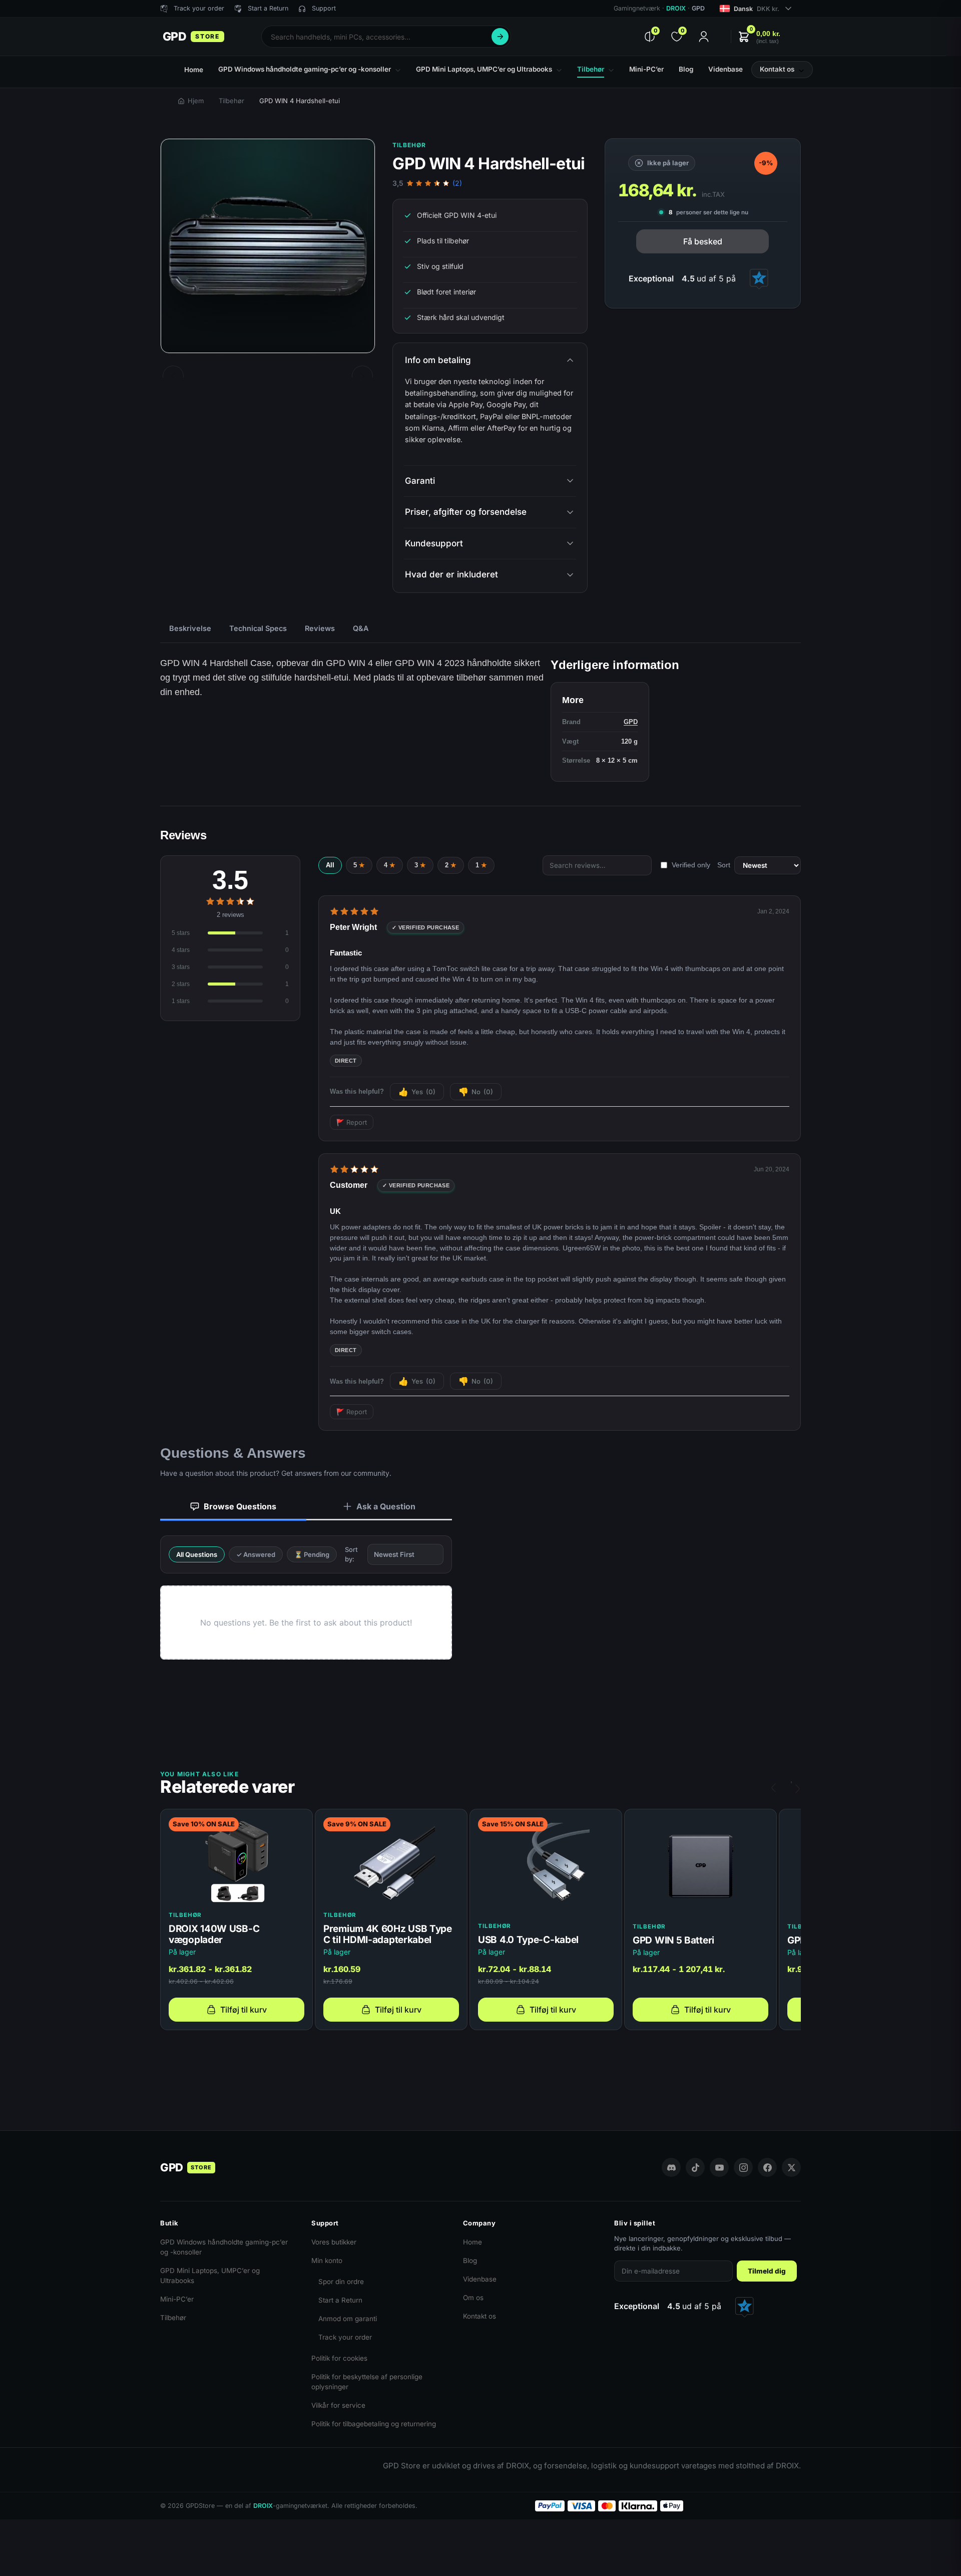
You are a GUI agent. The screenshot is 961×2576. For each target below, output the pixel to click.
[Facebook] (767, 2167)
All (330, 865)
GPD (631, 722)
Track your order (345, 2337)
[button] (759, 37)
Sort (724, 865)
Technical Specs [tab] (258, 628)
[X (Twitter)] (791, 2167)
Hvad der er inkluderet (451, 574)
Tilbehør (231, 101)
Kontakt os (479, 2316)
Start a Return (340, 2300)
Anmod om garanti (348, 2319)
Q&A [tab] (361, 628)
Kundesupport (434, 543)
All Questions (197, 1554)
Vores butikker (334, 2242)
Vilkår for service (338, 2405)
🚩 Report (352, 1122)
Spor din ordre (341, 2282)
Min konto (327, 2261)
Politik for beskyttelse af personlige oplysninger (367, 2382)
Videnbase (480, 2279)
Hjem (196, 101)
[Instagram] (743, 2167)
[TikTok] (695, 2167)
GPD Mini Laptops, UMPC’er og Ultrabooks (210, 2276)
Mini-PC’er (177, 2299)
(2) (457, 183)
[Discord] (671, 2167)
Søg (500, 37)
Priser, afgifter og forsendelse (466, 512)
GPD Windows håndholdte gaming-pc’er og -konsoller (224, 2247)
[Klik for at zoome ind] (268, 246)
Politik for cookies (339, 2358)
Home (472, 2242)
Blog (470, 2261)
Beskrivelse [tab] (190, 628)
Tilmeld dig (767, 2271)
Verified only (691, 865)
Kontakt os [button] (777, 69)
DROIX (676, 8)
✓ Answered (256, 1554)
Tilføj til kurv (244, 2010)
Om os (473, 2298)
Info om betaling (438, 360)
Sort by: (351, 1554)
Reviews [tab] (320, 628)
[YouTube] (719, 2167)
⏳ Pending (312, 1554)
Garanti (420, 481)
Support (324, 8)
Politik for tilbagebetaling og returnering (374, 2424)
